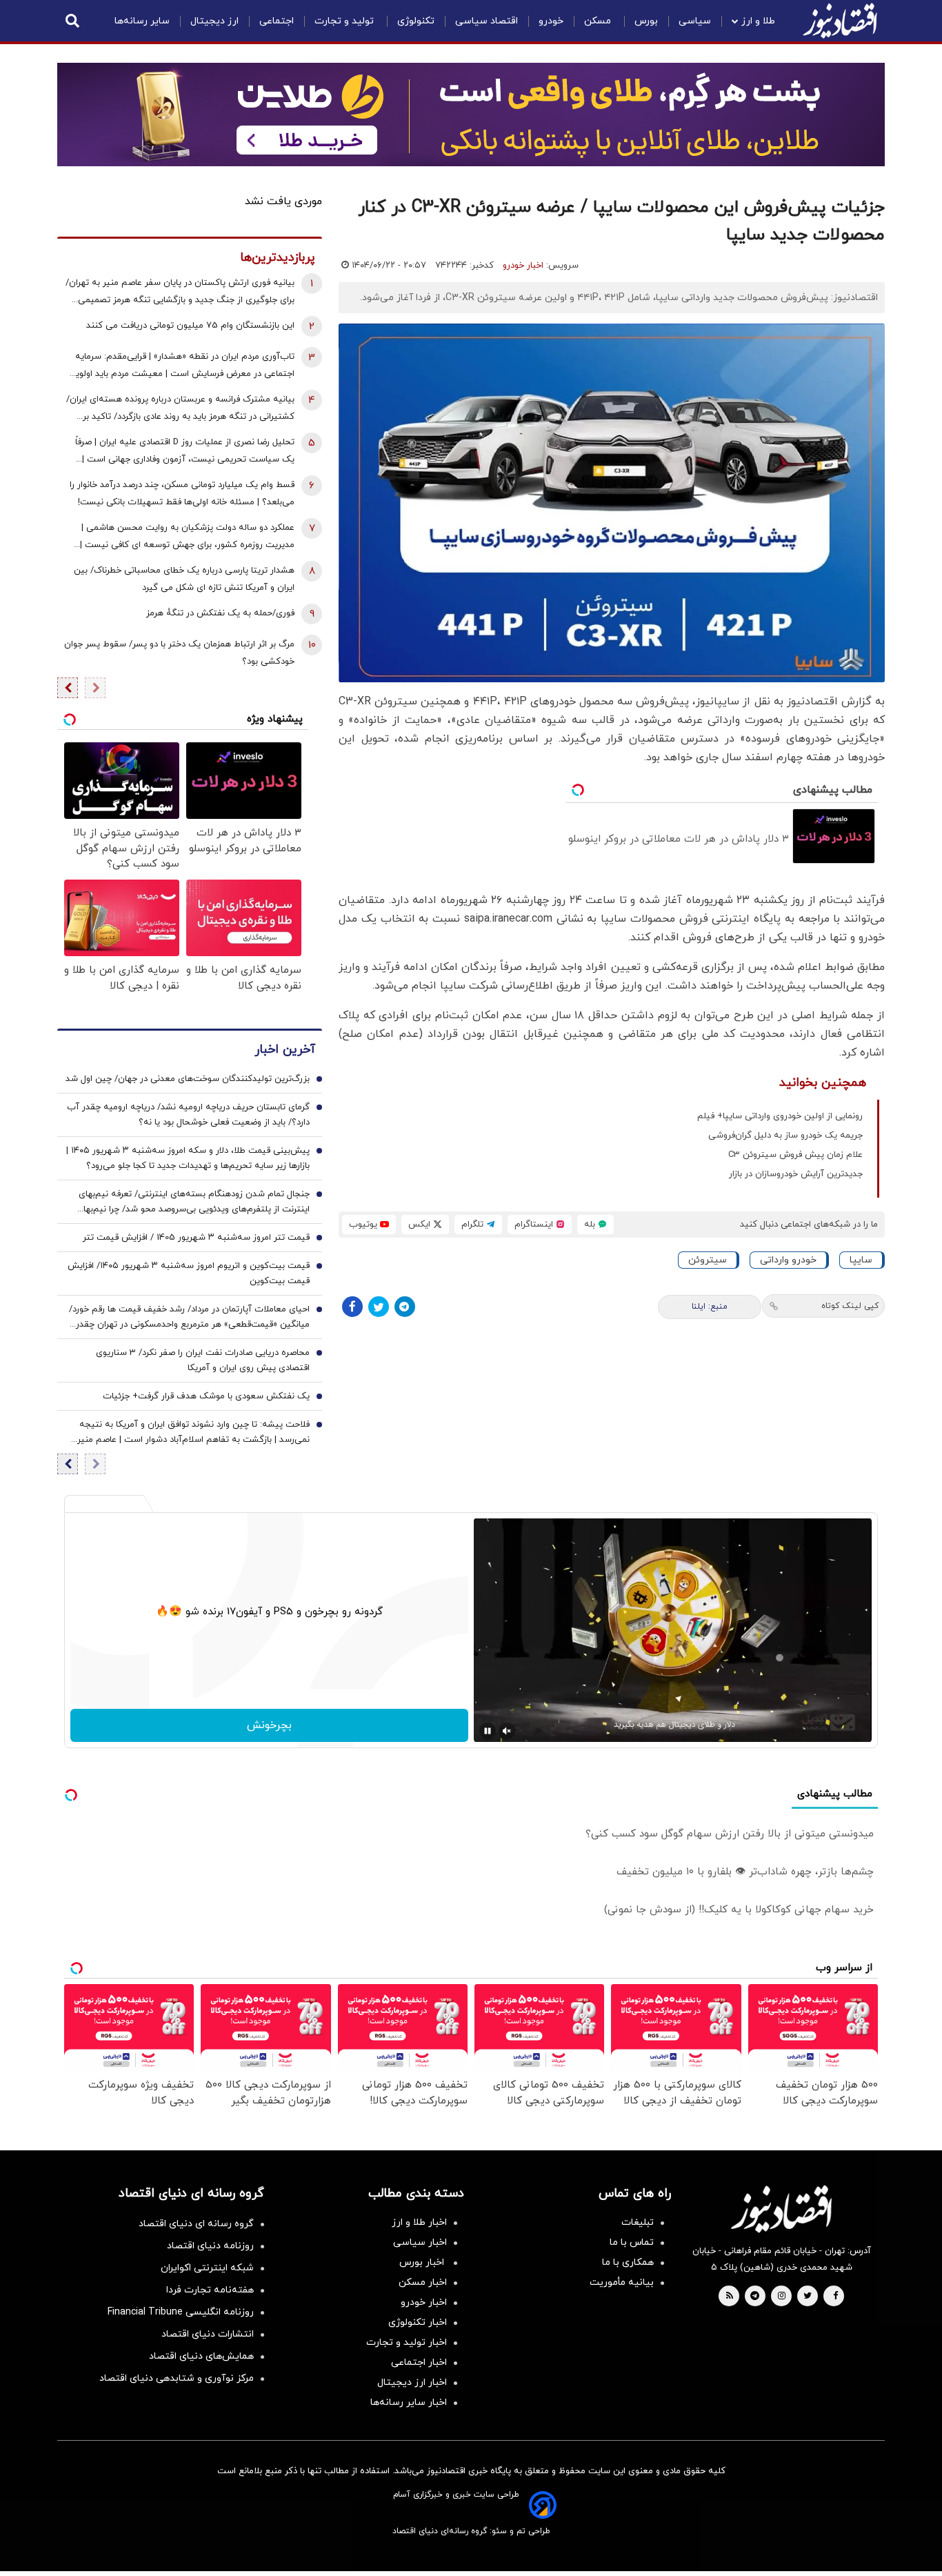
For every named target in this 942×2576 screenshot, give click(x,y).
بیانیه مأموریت (622, 2282)
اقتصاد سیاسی (487, 21)
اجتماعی (277, 21)
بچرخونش (269, 1725)
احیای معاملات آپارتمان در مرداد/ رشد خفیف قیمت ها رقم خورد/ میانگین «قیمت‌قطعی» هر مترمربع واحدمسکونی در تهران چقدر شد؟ (189, 1318)
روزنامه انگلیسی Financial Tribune (181, 2312)
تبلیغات (638, 2222)
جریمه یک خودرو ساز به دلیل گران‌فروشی (785, 1136)
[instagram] (782, 2297)
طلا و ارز (758, 21)
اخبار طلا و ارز (419, 2222)
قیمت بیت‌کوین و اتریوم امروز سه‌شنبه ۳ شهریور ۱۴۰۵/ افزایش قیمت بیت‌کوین (189, 1274)
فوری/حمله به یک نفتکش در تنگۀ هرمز (220, 613)
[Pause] (488, 1731)
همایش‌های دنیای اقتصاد (201, 2356)
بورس (646, 21)
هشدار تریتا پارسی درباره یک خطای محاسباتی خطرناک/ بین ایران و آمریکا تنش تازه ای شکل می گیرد (184, 579)
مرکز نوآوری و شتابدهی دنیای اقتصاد (177, 2378)
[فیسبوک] (352, 1307)
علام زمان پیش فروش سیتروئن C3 (795, 1155)
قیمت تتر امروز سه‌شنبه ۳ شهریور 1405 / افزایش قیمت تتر (196, 1238)
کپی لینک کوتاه (850, 1306)
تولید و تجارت (345, 21)
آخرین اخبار (285, 1050)
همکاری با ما (628, 2262)
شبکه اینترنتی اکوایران (207, 2268)
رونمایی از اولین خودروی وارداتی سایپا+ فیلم (780, 1116)
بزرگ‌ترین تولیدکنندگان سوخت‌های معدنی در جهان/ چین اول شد (188, 1079)
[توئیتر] (379, 1307)
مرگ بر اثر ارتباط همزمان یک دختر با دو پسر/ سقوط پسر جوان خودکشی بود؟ (179, 653)
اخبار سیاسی (420, 2242)
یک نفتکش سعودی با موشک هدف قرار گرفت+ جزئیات (206, 1396)
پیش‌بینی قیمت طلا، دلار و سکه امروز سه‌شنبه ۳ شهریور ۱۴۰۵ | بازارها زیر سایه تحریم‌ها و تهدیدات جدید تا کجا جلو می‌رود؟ (188, 1158)
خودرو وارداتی (788, 1260)
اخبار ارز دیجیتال (412, 2382)
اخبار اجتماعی (419, 2362)
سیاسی (695, 21)
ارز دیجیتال (214, 21)
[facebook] (835, 2297)
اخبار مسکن (423, 2282)
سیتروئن (708, 1260)
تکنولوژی (416, 21)
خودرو (551, 21)
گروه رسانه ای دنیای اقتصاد (196, 2224)
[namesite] (840, 21)
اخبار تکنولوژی (418, 2322)
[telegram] (755, 2297)
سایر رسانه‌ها (142, 21)
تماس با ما (632, 2242)
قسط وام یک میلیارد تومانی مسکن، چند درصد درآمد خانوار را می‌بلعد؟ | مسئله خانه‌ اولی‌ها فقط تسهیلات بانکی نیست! (182, 494)
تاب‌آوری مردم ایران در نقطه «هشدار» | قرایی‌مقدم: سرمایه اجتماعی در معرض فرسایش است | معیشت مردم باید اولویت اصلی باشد (181, 367)
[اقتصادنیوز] (781, 2209)
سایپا (861, 1260)
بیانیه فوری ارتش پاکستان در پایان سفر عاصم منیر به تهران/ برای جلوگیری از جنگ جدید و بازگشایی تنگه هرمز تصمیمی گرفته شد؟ (180, 293)
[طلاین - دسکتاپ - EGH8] (471, 115)
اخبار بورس (423, 2262)
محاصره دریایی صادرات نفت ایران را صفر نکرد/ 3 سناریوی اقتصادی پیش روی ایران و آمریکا (203, 1360)
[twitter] (808, 2297)
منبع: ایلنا (710, 1307)
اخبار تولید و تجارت (407, 2342)
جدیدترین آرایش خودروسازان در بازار (796, 1174)
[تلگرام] (405, 1307)
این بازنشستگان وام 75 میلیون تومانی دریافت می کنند (190, 326)
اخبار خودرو (523, 266)
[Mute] (507, 1731)
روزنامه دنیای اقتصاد (210, 2246)
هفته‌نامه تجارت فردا (210, 2290)
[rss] (730, 2297)
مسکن (599, 21)
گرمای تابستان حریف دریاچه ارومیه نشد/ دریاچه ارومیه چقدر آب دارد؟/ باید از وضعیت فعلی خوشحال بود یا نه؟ (188, 1115)
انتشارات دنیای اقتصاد (208, 2334)
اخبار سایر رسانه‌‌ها (409, 2402)
